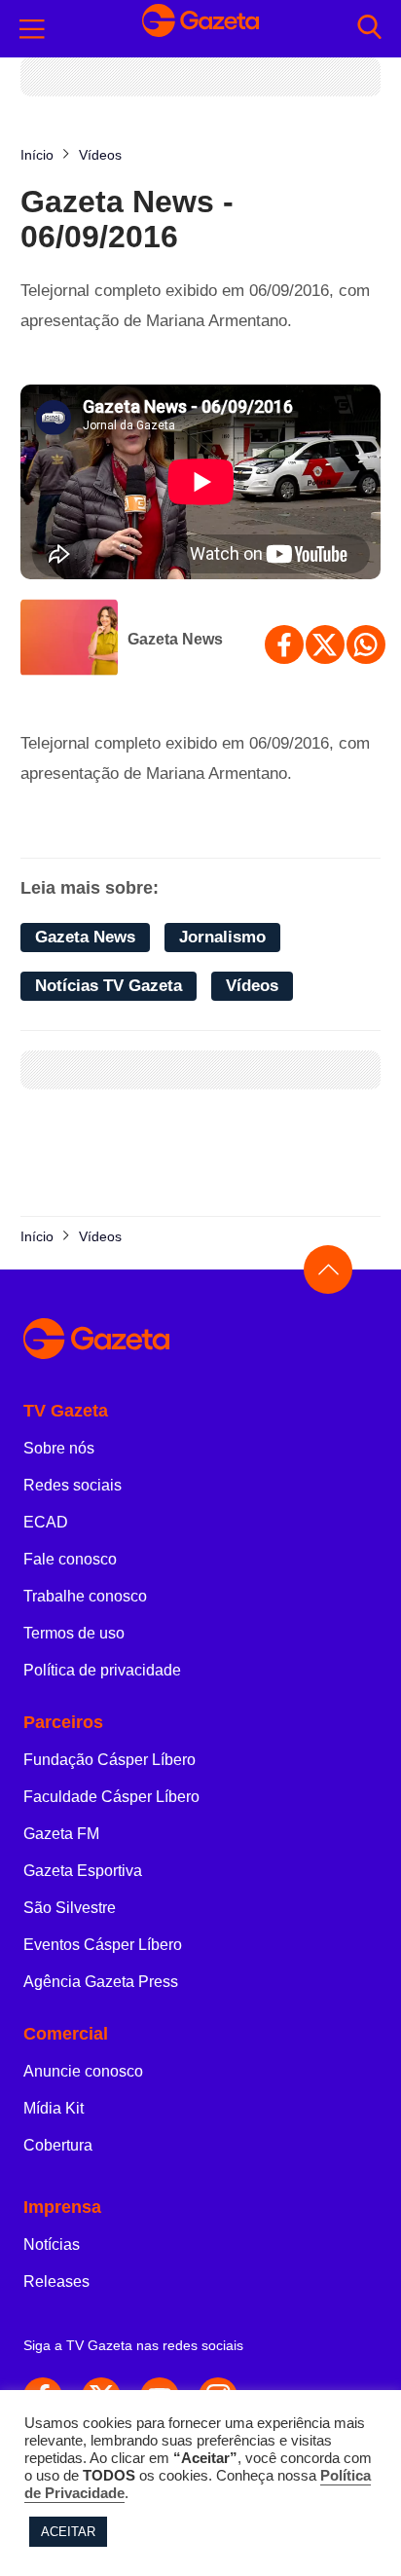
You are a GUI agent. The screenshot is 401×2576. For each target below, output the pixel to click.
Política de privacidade (102, 1670)
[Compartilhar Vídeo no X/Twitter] (325, 644)
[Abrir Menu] (32, 29)
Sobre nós (59, 1448)
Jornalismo (222, 937)
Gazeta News (175, 639)
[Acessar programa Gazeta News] (69, 640)
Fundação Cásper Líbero (109, 1760)
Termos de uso (74, 1633)
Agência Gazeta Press (101, 1982)
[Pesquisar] (369, 29)
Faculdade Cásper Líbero (111, 1797)
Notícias (52, 2245)
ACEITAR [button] (68, 2532)
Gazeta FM (61, 1834)
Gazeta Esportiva (83, 1871)
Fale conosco (70, 1559)
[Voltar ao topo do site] (328, 1270)
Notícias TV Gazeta (109, 986)
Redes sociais (73, 1485)
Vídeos (252, 986)
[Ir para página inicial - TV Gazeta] (200, 29)
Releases (56, 2282)
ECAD (46, 1522)
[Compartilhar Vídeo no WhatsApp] (366, 644)
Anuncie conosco (83, 2071)
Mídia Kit (54, 2108)
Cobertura (58, 2145)
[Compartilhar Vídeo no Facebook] (284, 644)
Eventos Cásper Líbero (103, 1945)
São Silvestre (70, 1908)
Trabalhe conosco (85, 1596)
